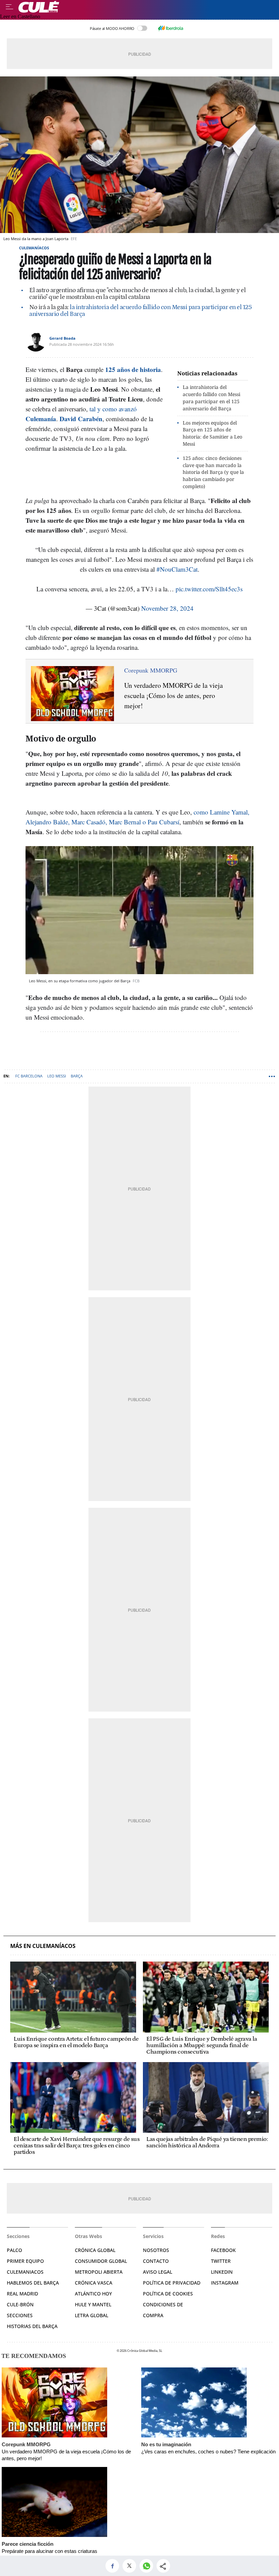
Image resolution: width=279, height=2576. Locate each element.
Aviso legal (158, 2272)
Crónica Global (95, 2250)
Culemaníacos (34, 248)
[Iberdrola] (170, 28)
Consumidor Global (101, 2261)
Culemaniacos (25, 2272)
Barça (77, 1076)
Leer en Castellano (20, 16)
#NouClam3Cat (177, 569)
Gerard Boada (62, 338)
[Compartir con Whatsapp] (148, 2566)
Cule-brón (20, 2304)
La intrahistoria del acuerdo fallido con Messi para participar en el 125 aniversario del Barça (211, 398)
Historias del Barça (32, 2326)
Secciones (20, 2315)
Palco (14, 2250)
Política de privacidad (172, 2283)
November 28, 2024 (167, 608)
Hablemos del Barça (33, 2283)
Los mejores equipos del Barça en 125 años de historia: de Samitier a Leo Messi (212, 433)
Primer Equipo (25, 2261)
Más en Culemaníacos (43, 1946)
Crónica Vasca (94, 2283)
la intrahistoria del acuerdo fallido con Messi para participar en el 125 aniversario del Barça (140, 311)
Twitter (221, 2261)
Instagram (225, 2283)
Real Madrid (22, 2294)
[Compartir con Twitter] (131, 2566)
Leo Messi (57, 1076)
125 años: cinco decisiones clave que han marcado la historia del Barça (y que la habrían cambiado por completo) (213, 472)
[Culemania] (147, 7)
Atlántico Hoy (93, 2294)
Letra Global (92, 2315)
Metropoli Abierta (99, 2272)
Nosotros (156, 2250)
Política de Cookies (168, 2294)
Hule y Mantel (93, 2304)
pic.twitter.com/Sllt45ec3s (209, 589)
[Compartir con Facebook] (114, 2566)
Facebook (223, 2250)
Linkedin (222, 2272)
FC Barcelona (29, 1076)
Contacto (156, 2261)
